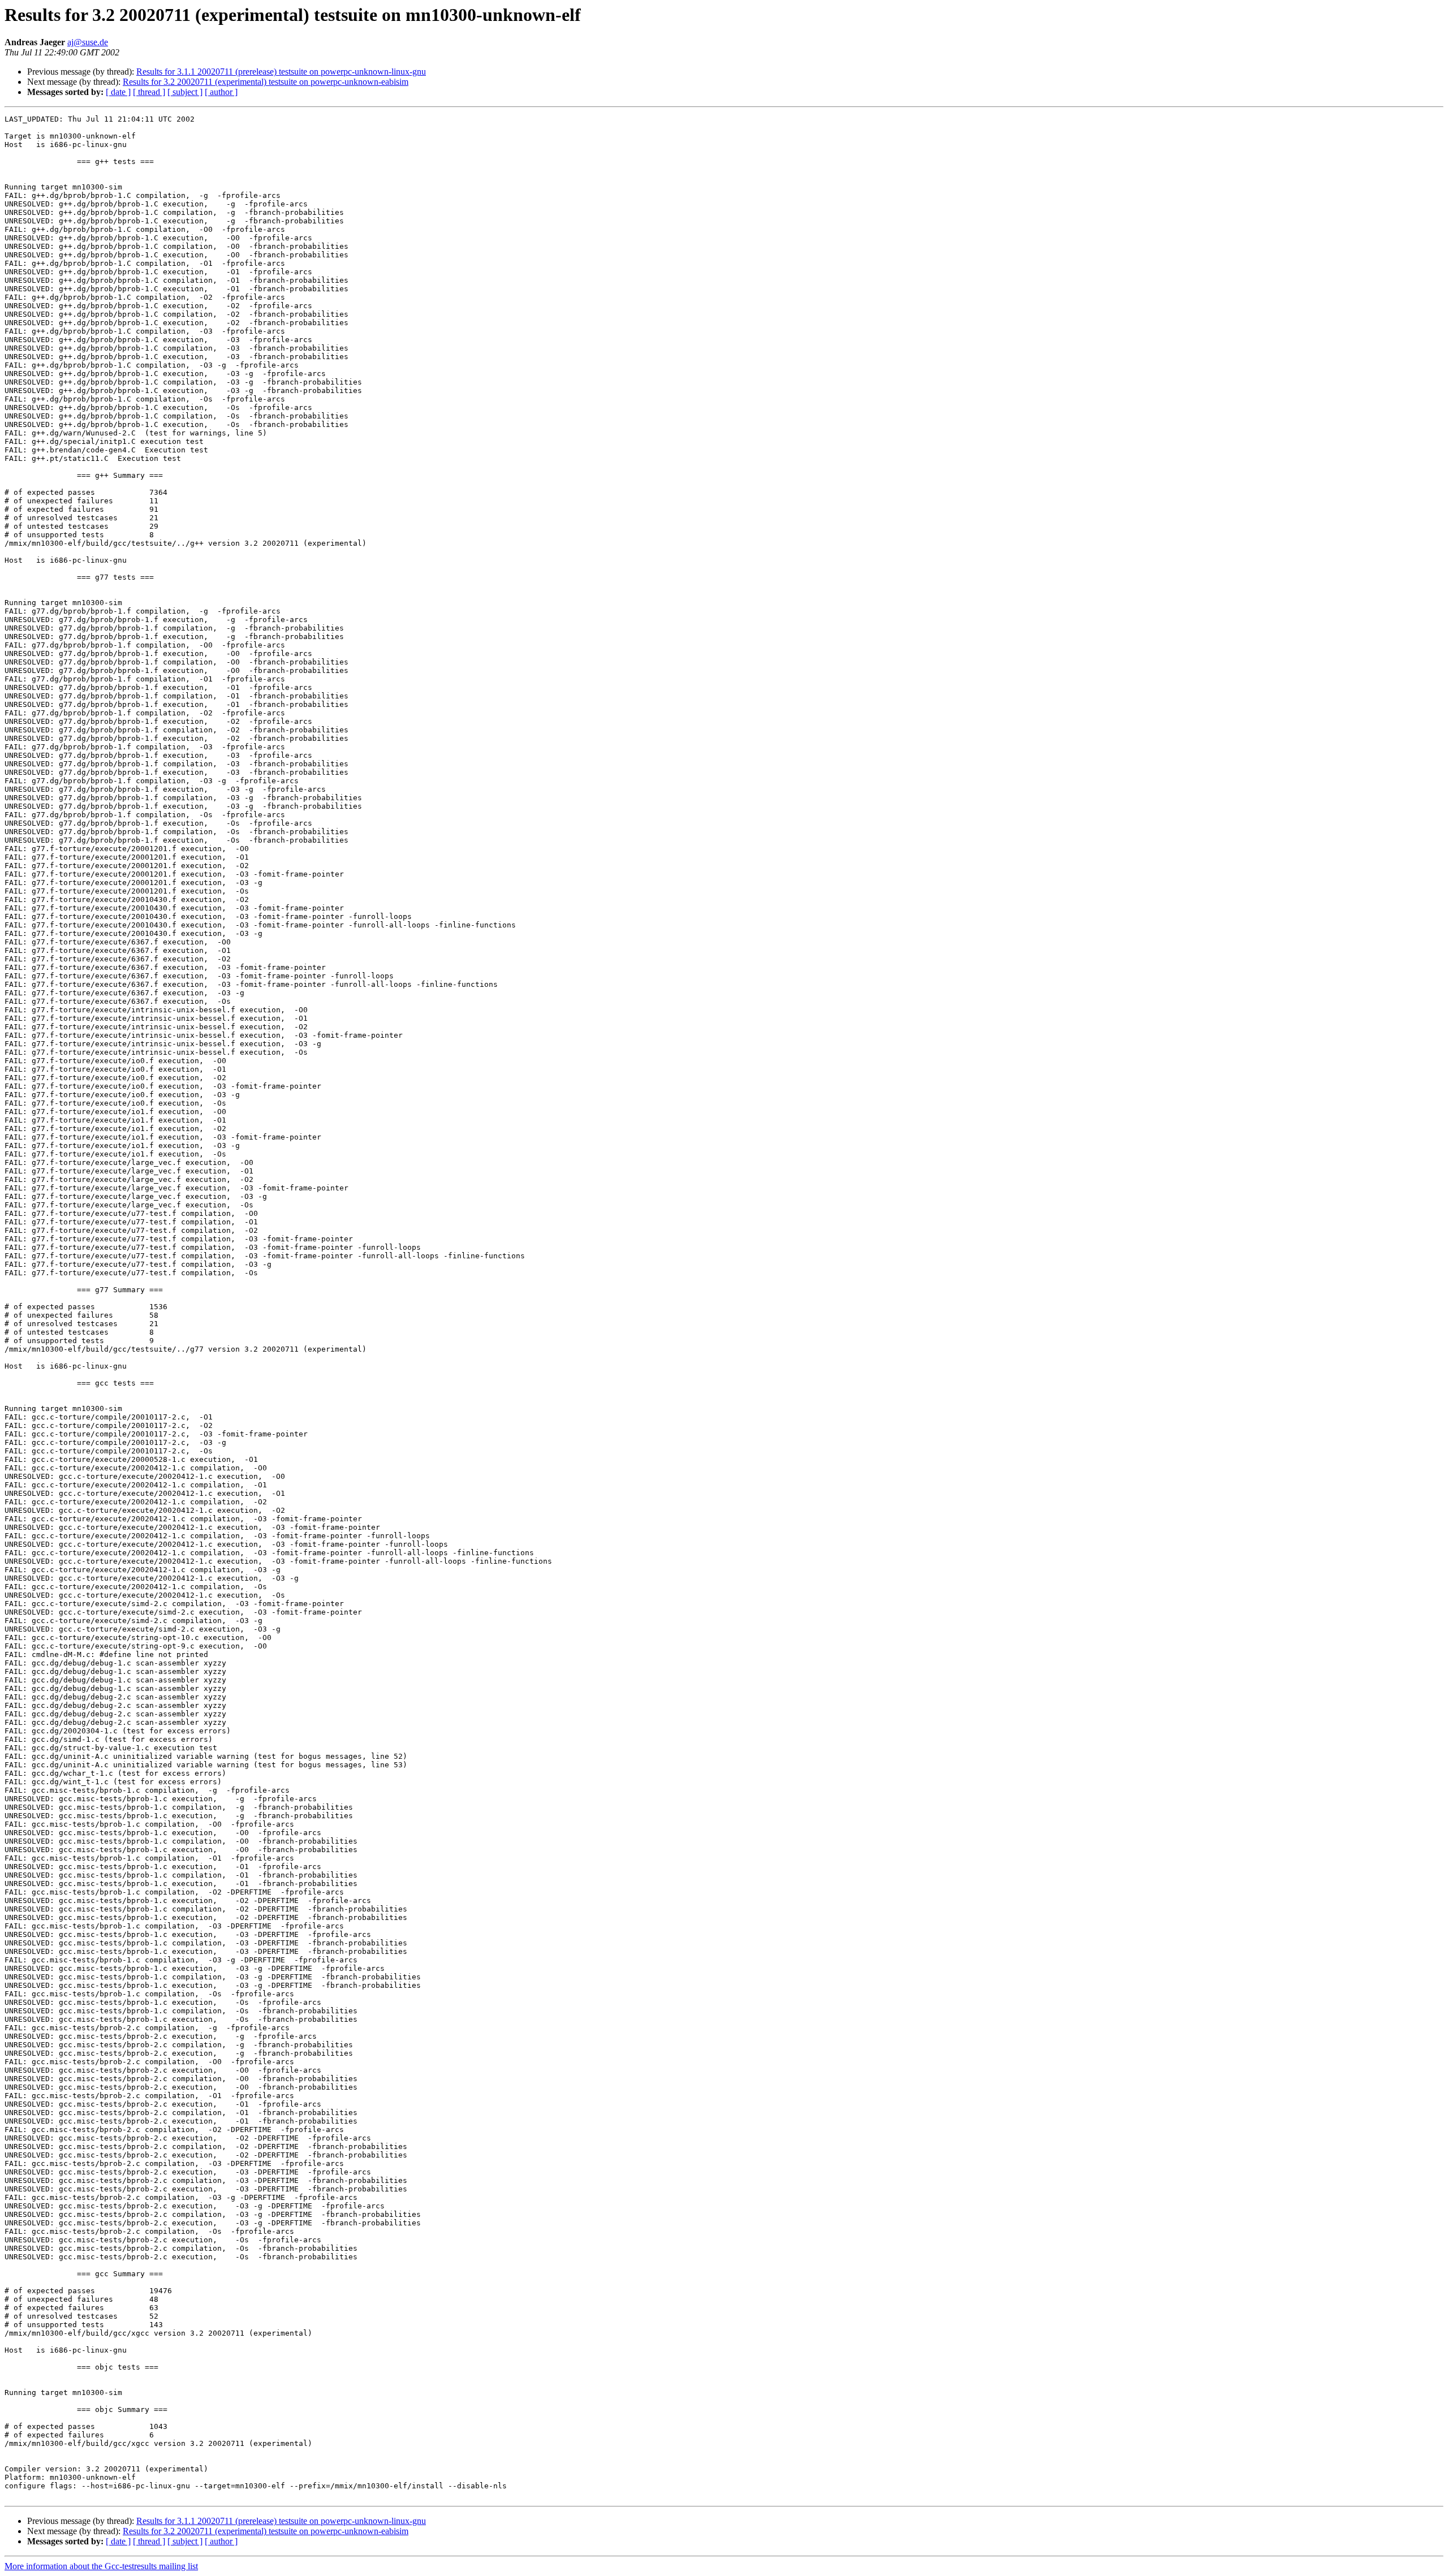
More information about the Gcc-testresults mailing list (101, 2566)
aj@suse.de (88, 42)
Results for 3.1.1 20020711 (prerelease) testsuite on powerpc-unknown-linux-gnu (281, 72)
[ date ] (118, 92)
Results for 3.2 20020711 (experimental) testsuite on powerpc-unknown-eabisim (266, 82)
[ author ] (221, 92)
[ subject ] (185, 92)
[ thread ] (149, 92)
